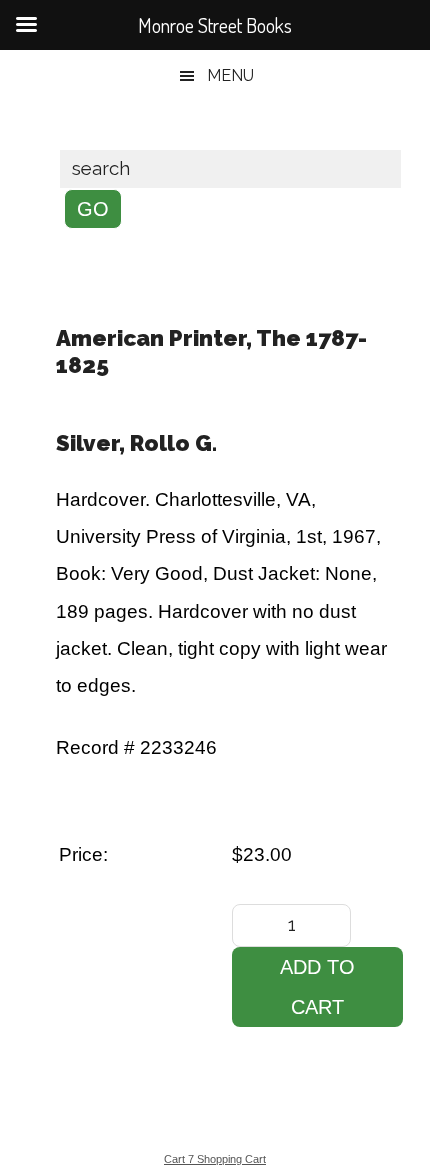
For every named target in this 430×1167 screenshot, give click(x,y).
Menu (230, 75)
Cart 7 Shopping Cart (215, 1159)
